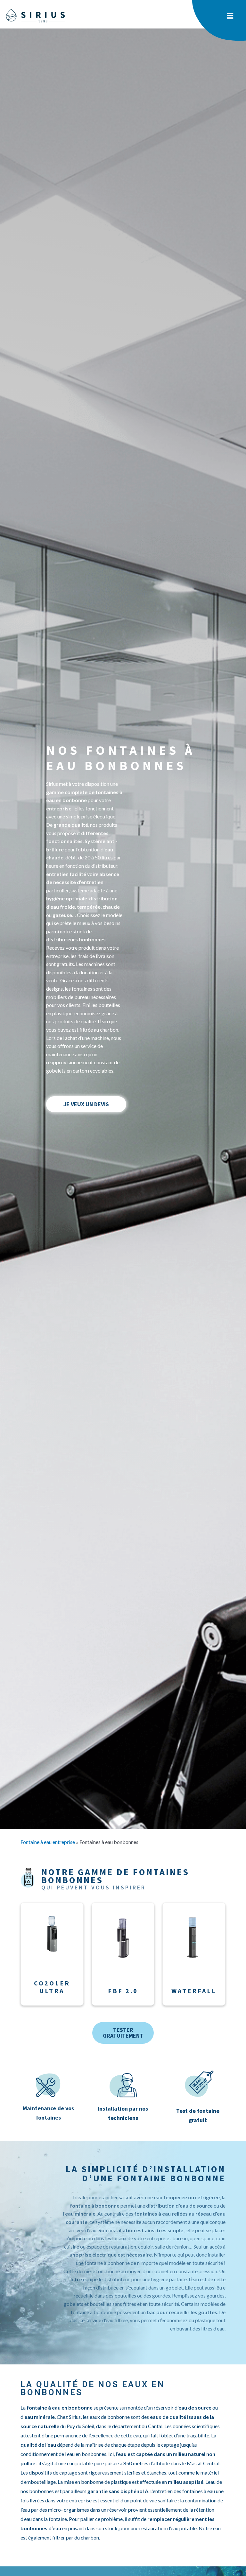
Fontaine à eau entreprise (48, 1842)
